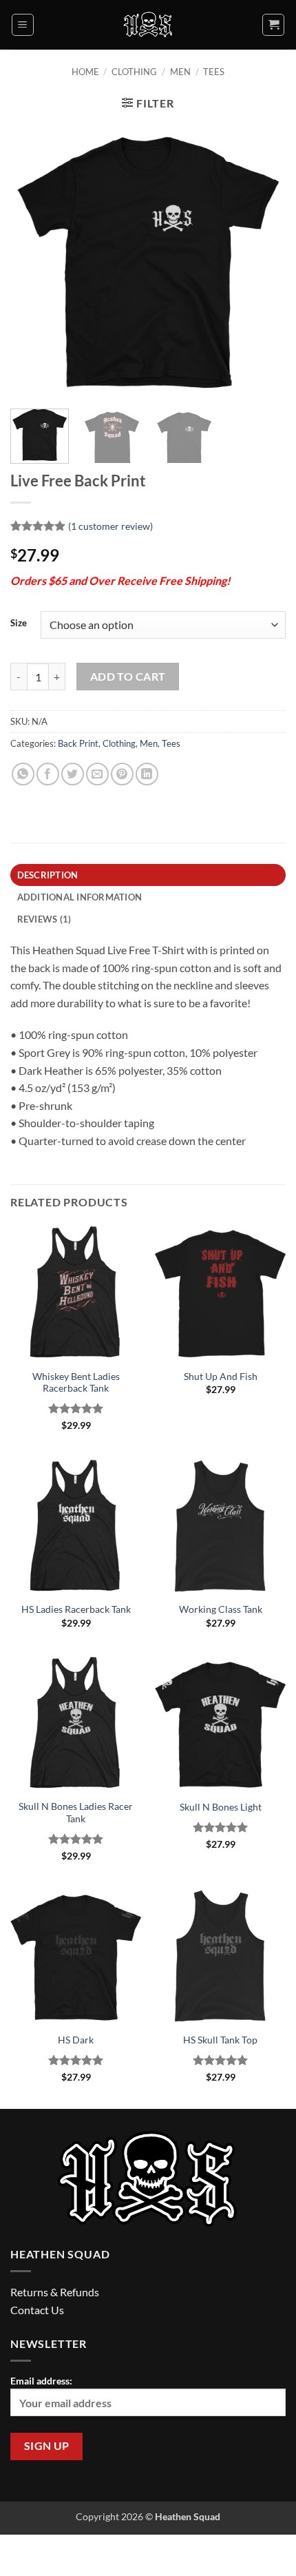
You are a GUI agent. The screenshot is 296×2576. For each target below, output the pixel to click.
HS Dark (76, 2040)
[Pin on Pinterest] (122, 774)
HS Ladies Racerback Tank (76, 1609)
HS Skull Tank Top (220, 2040)
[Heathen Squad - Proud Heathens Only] (148, 25)
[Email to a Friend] (97, 774)
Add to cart (128, 677)
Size (19, 624)
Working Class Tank (221, 1609)
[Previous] (33, 260)
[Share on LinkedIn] (147, 774)
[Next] (263, 260)
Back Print (78, 743)
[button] (23, 25)
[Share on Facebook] (48, 774)
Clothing (134, 72)
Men (180, 72)
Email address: (41, 2381)
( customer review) (110, 526)
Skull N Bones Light (221, 1807)
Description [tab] (48, 875)
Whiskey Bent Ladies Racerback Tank (76, 1383)
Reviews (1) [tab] (44, 919)
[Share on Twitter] (73, 774)
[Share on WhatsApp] (23, 774)
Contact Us (37, 2310)
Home (85, 72)
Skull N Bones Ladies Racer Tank (76, 1813)
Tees (214, 72)
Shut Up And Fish (221, 1377)
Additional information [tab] (80, 897)
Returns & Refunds (55, 2292)
